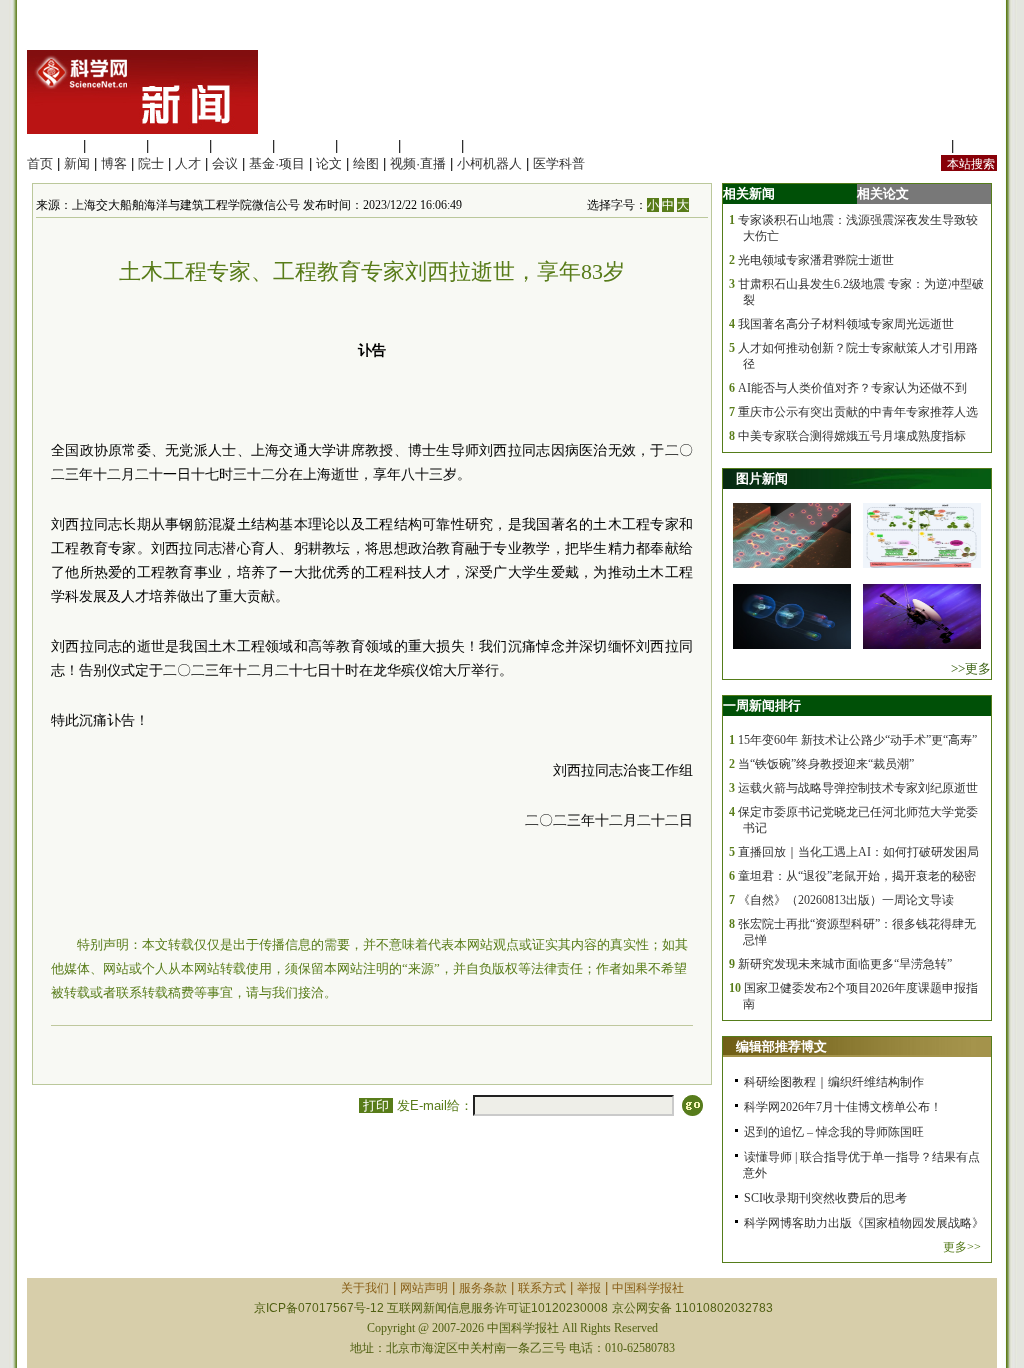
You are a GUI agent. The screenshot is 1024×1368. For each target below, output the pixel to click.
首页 (40, 163)
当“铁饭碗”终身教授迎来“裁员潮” (826, 764)
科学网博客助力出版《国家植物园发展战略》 (864, 1223)
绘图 (366, 163)
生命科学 (53, 145)
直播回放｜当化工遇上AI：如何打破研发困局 (858, 852)
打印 (376, 1105)
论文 (329, 163)
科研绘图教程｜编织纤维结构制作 (834, 1082)
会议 (225, 163)
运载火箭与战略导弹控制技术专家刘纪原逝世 (858, 788)
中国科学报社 (648, 1288)
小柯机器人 (489, 163)
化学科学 (179, 145)
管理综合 (494, 145)
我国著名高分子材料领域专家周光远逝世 (846, 324)
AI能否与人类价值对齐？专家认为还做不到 (852, 388)
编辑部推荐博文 (781, 1046)
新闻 (77, 163)
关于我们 (365, 1288)
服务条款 (483, 1288)
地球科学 (368, 145)
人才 (188, 163)
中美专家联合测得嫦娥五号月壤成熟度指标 (852, 436)
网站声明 (424, 1288)
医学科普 (559, 163)
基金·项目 (277, 163)
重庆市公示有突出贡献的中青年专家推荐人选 (858, 412)
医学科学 (116, 145)
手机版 (977, 145)
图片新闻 (762, 478)
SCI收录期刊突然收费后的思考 (825, 1198)
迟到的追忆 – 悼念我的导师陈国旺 (834, 1132)
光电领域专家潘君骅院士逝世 (816, 260)
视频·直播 (418, 163)
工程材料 (242, 145)
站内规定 (921, 145)
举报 (589, 1288)
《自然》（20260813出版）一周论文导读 (846, 900)
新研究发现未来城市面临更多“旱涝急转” (845, 964)
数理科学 (431, 145)
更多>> (962, 1247)
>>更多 (971, 668)
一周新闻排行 (762, 705)
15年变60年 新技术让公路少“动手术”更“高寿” (857, 740)
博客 (114, 163)
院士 (151, 163)
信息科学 (305, 145)
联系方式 (542, 1288)
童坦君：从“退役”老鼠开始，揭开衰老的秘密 (857, 876)
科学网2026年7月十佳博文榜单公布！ (843, 1107)
